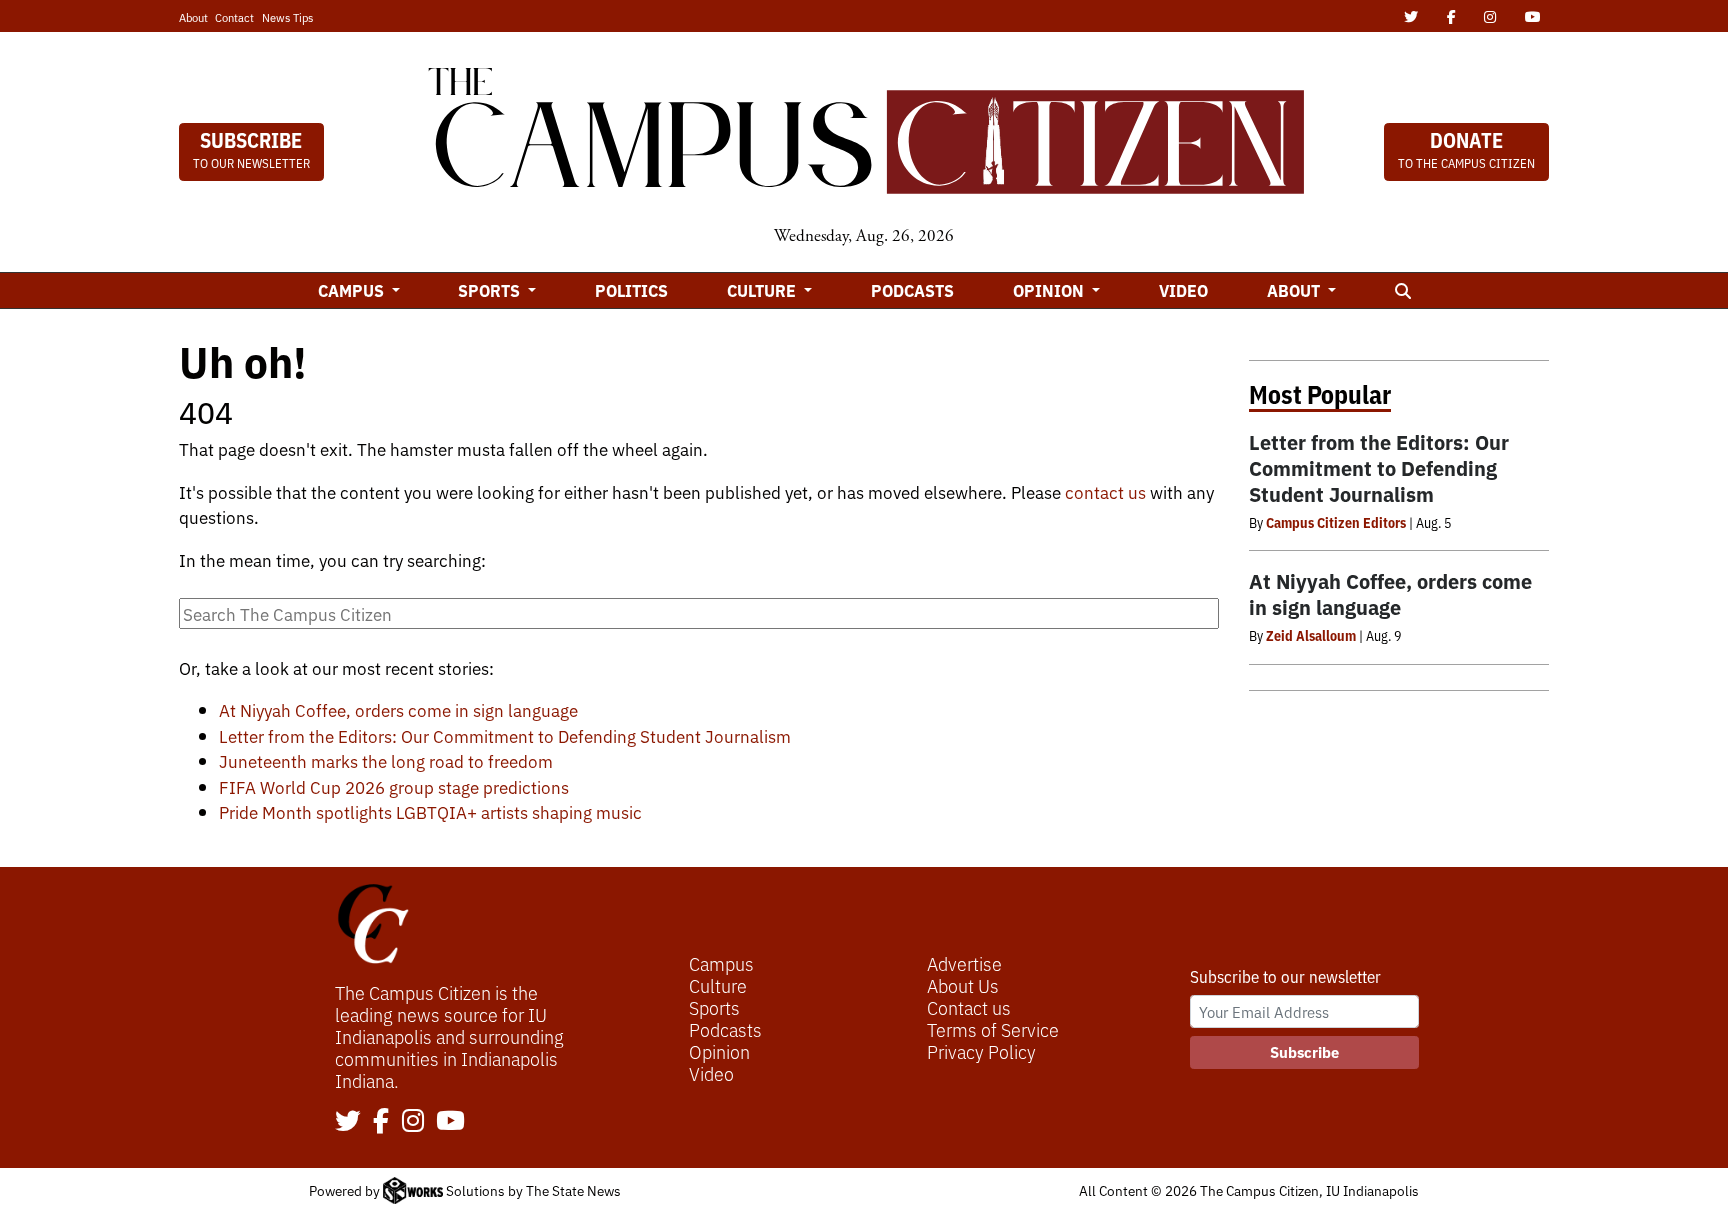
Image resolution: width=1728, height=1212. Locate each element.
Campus (721, 963)
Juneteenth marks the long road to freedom (386, 760)
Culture (718, 985)
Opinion (719, 1051)
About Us (963, 985)
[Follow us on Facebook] (381, 1122)
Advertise (964, 963)
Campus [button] (353, 290)
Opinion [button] (1050, 290)
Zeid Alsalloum (1311, 635)
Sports (714, 1007)
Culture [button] (763, 290)
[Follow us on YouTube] (450, 1122)
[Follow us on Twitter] (348, 1122)
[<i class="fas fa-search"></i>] (1402, 290)
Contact (234, 17)
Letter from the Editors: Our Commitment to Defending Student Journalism (505, 735)
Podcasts (912, 290)
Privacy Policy (981, 1051)
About (193, 17)
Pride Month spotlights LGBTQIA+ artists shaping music (430, 811)
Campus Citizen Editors (1336, 522)
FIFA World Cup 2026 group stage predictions (394, 786)
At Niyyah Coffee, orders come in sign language (398, 709)
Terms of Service (993, 1029)
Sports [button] (491, 290)
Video (1183, 290)
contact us (1105, 491)
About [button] (1295, 290)
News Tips (287, 17)
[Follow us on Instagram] (413, 1122)
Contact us (969, 1007)
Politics (631, 290)
